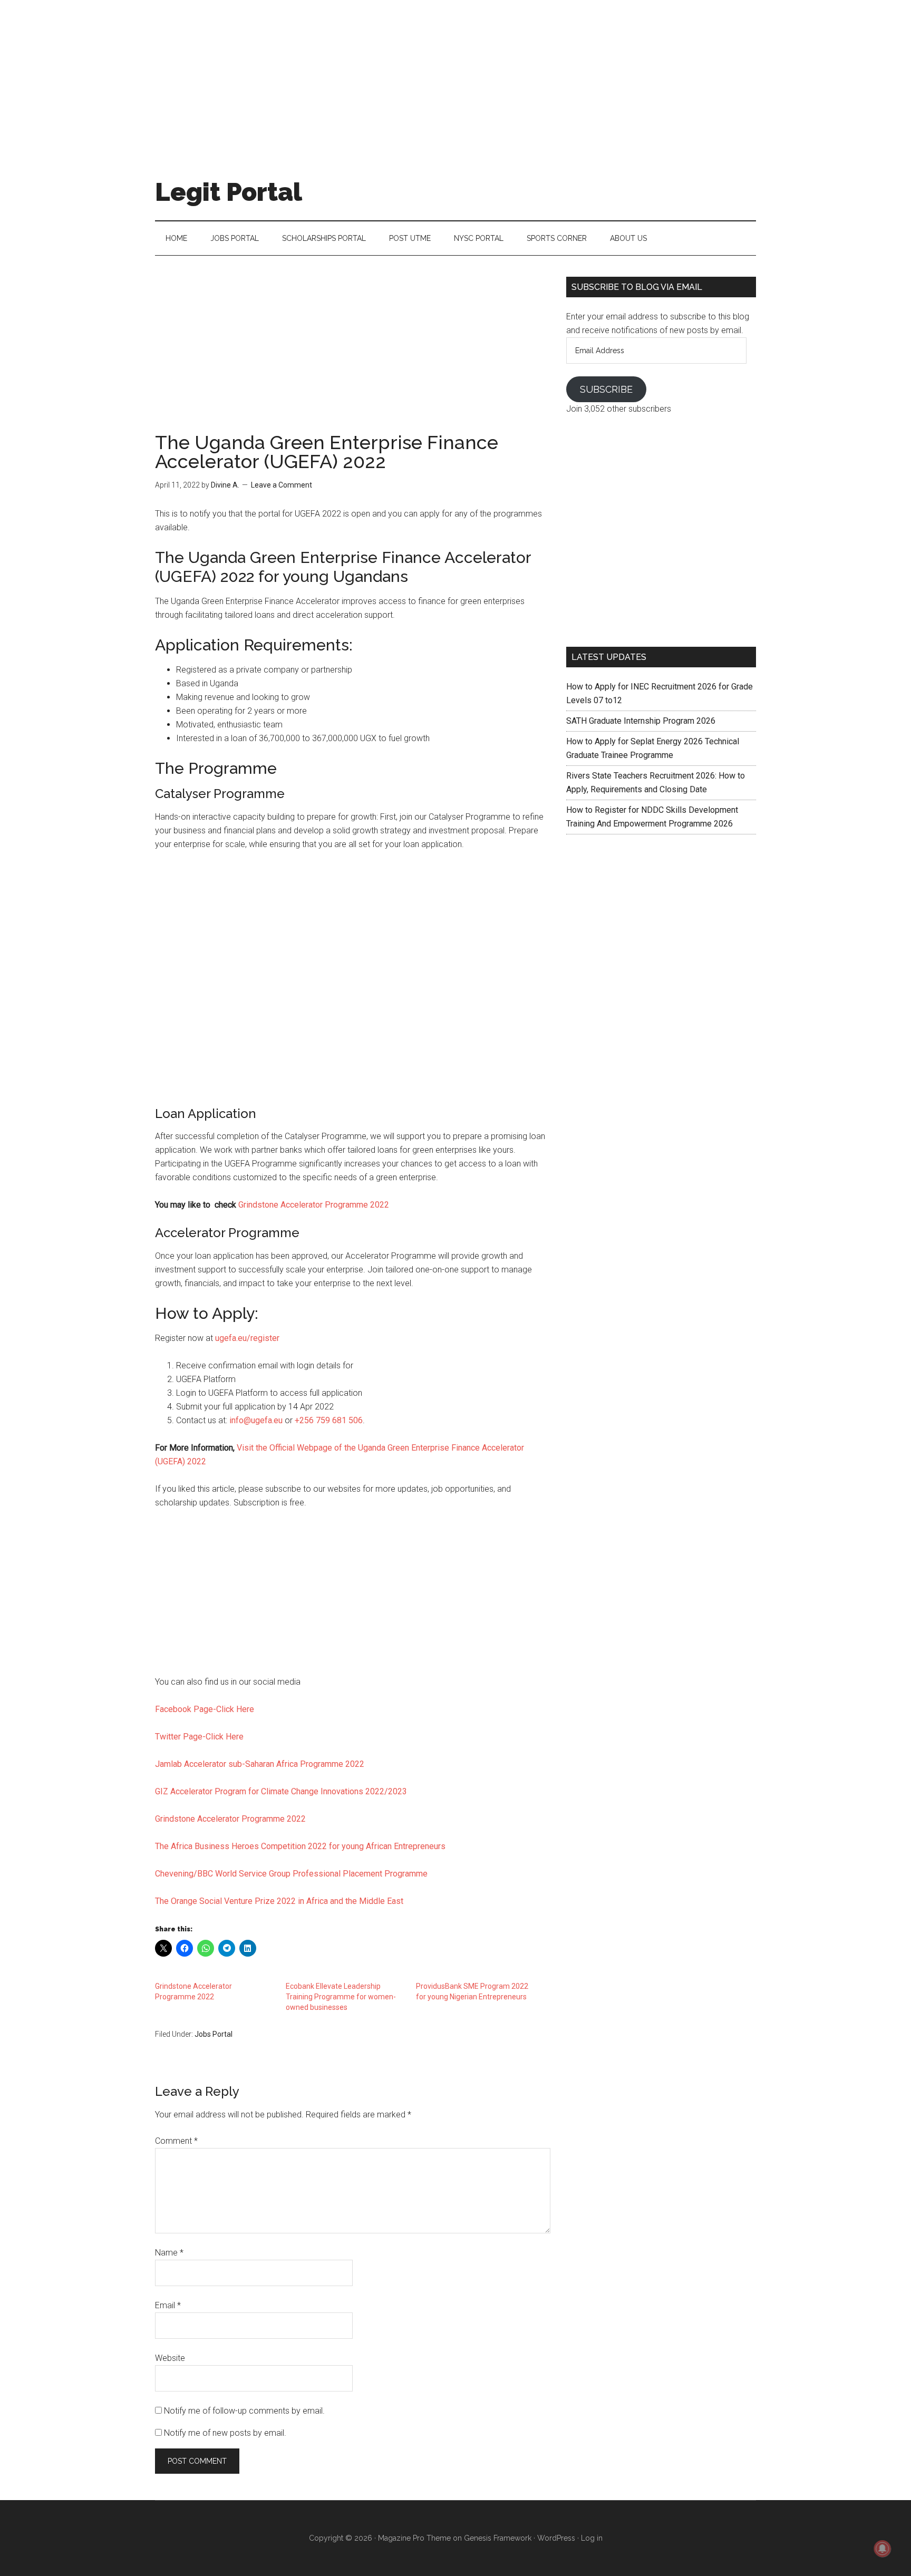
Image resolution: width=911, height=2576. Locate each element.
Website (170, 2358)
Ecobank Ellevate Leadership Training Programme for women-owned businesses (341, 1997)
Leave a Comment (282, 485)
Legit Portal (229, 192)
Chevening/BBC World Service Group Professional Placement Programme (291, 1874)
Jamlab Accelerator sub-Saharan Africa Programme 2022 (260, 1764)
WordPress (556, 2538)
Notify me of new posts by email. (225, 2433)
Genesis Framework (498, 2538)
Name (169, 2253)
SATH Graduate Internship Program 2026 (641, 721)
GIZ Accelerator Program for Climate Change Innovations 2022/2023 (281, 1791)
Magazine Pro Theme (414, 2538)
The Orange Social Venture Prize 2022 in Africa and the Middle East (279, 1901)
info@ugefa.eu (256, 1420)
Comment (176, 2141)
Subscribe (606, 389)
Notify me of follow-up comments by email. (244, 2411)
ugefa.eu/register (247, 1338)
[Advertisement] (455, 74)
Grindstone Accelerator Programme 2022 (314, 1205)
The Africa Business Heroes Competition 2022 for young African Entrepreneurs (300, 1846)
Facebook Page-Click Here (205, 1709)
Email (168, 2305)
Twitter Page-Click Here (199, 1737)
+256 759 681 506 (329, 1420)
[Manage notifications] (883, 2549)
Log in (592, 2538)
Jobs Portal (214, 2034)
